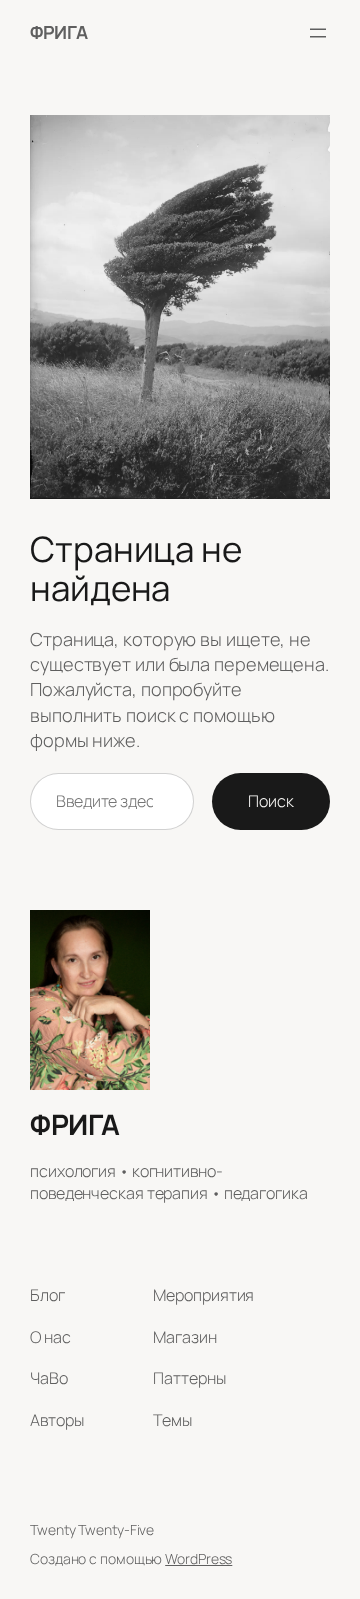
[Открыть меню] (318, 33)
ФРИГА (59, 32)
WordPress (198, 1558)
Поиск (271, 801)
